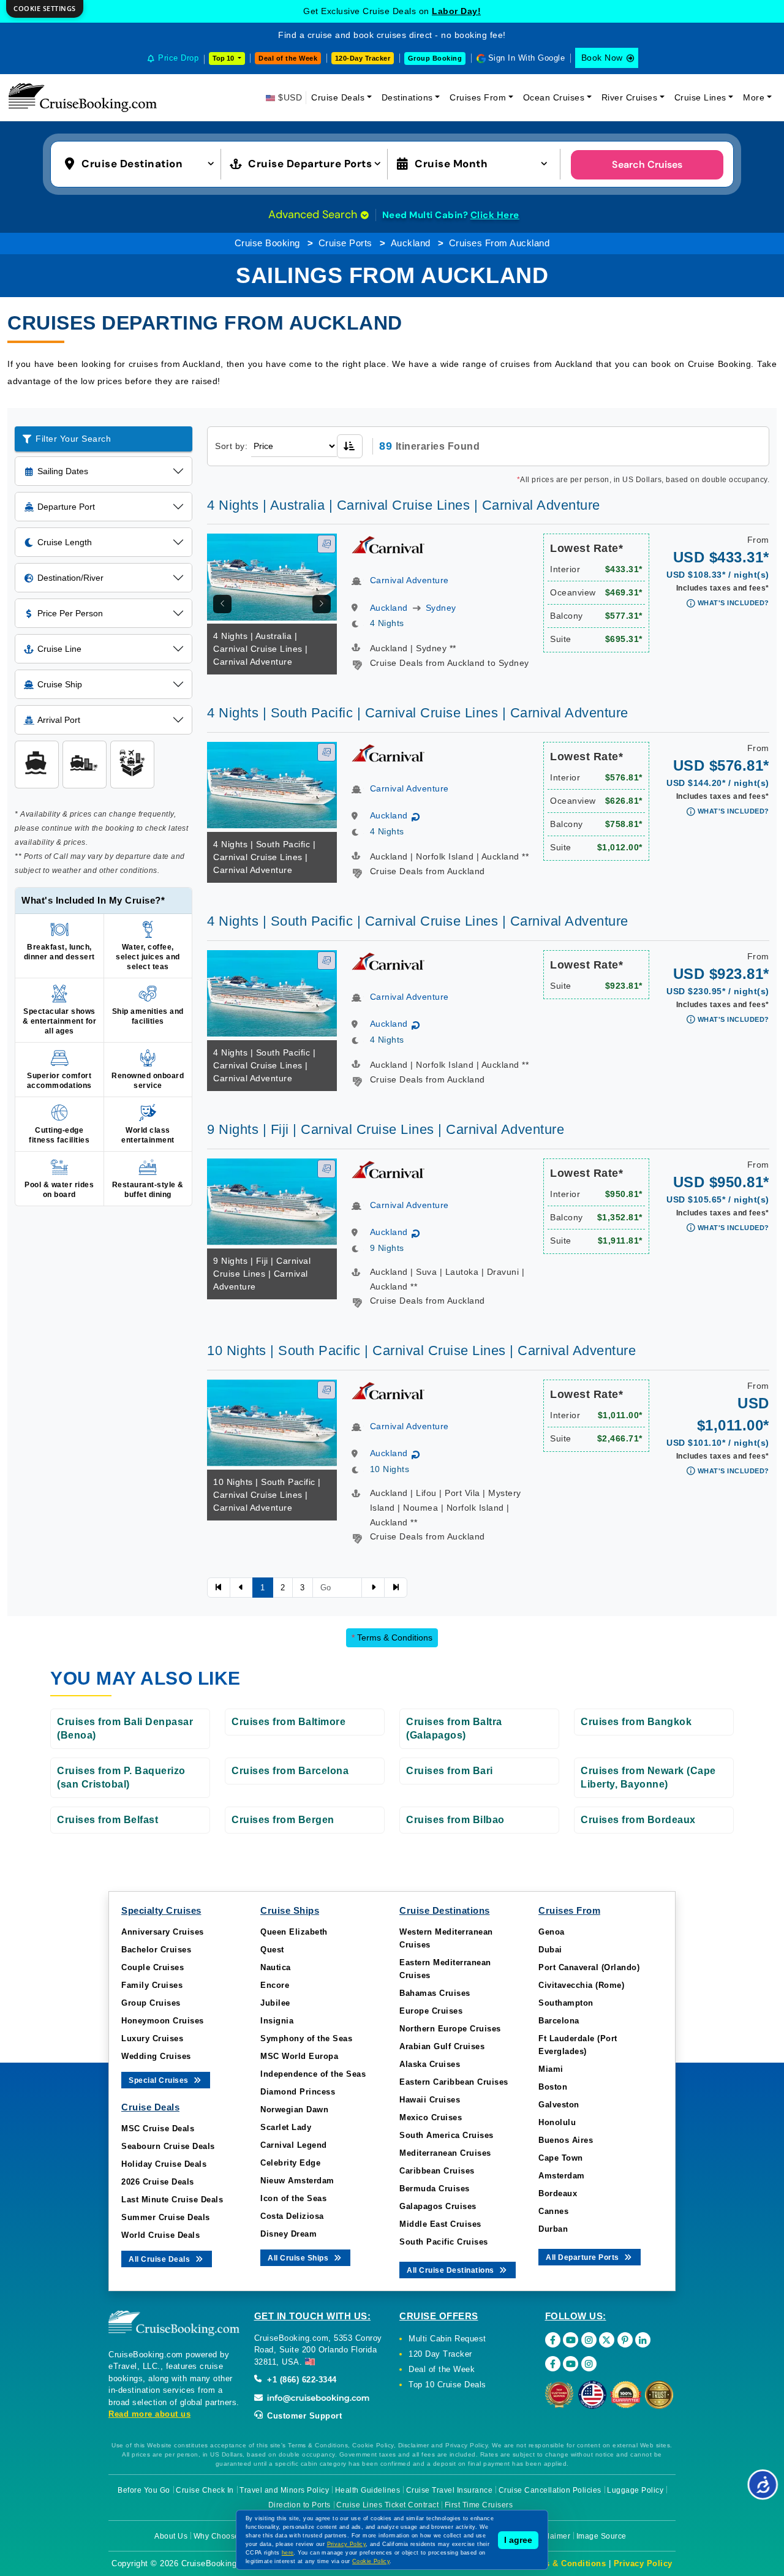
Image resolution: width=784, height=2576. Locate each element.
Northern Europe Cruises (450, 2029)
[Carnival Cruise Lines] (388, 544)
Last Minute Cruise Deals (172, 2200)
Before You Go (144, 2490)
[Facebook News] (553, 2364)
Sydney (441, 608)
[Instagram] (589, 2340)
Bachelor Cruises (156, 1950)
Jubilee (275, 2003)
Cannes (553, 2211)
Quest (272, 1950)
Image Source (601, 2536)
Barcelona (559, 2021)
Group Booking (435, 58)
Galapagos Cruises (438, 2206)
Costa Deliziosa (292, 2216)
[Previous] (222, 604)
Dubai (550, 1950)
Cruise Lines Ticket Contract (387, 2505)
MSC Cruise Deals (158, 2128)
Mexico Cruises (431, 2117)
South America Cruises (447, 2135)
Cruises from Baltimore (288, 1722)
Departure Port (66, 507)
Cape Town (561, 2158)
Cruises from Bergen (283, 1820)
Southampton (566, 2003)
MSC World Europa (299, 2056)
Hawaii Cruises (430, 2100)
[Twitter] (607, 2340)
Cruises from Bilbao (455, 1820)
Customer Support (303, 2416)
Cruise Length (65, 542)
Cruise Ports (345, 243)
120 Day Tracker (440, 2354)
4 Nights (387, 623)
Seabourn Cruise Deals (168, 2146)
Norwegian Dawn (294, 2110)
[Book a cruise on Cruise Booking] (83, 97)
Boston (553, 2087)
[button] (142, 163)
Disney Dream (288, 2234)
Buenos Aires (566, 2140)
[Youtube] (571, 2340)
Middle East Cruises (440, 2224)
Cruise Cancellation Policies (550, 2490)
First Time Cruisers (479, 2505)
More (754, 97)
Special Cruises (160, 2080)
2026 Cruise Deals (158, 2182)
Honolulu (557, 2122)
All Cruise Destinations (451, 2270)
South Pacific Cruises (444, 2242)
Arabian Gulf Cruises (442, 2046)
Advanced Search (314, 214)
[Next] (322, 604)
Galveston (559, 2105)
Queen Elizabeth (294, 1932)
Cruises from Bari (450, 1771)
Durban (553, 2229)
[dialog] (45, 9)
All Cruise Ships (299, 2258)
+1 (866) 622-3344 (301, 2380)
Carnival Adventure (409, 580)
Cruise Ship (60, 684)
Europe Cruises (431, 2011)
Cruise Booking (267, 243)
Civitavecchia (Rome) (581, 1985)
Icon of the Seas (293, 2198)
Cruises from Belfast (107, 1820)
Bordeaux (558, 2193)
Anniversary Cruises (163, 1932)
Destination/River (70, 578)
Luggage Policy (635, 2490)
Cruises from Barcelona (290, 1771)
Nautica (276, 1967)
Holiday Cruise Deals (164, 2164)
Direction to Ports (300, 2505)
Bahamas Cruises (435, 1993)
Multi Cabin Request (447, 2339)
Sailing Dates (63, 471)
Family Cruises (152, 1985)
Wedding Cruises (156, 2056)
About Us (171, 2536)
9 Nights (387, 1248)
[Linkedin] (643, 2340)
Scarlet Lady (286, 2127)
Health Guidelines (368, 2490)
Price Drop (178, 58)
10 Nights (390, 1469)
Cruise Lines (700, 97)
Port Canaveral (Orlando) (589, 1967)
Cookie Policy (371, 2561)
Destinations (407, 97)
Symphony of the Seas (306, 2038)
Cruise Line (59, 649)
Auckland (411, 243)
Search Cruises (647, 164)
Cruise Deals (338, 97)
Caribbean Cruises (437, 2171)
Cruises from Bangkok (636, 1722)
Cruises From (478, 97)
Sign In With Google (527, 58)
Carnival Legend (294, 2145)
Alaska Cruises (430, 2064)
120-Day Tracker (363, 58)
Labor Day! (456, 11)
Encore (275, 1985)
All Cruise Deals (160, 2259)
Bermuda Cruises (435, 2189)
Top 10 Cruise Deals (447, 2385)
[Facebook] (553, 2340)
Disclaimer (551, 2536)
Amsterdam (562, 2176)
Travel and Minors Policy (284, 2490)
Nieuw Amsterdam (297, 2181)
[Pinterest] (625, 2340)
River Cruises (630, 97)
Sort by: (231, 446)
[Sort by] (350, 446)
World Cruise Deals (160, 2235)
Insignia (277, 2021)
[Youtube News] (571, 2364)
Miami (551, 2069)
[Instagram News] (589, 2364)
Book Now (602, 58)
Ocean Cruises (554, 97)
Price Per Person (70, 613)
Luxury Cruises (152, 2038)
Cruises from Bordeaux (638, 1820)
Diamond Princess (298, 2092)
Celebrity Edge (290, 2163)
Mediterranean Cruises (445, 2153)
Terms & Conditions (392, 1637)
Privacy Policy (643, 2563)
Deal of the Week (288, 58)
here (288, 2553)
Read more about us (149, 2414)
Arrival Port (59, 720)
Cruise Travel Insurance (450, 2490)
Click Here (495, 215)
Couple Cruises (153, 1967)
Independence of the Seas (313, 2074)
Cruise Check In (205, 2490)
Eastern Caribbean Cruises (454, 2082)
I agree (518, 2540)
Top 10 (224, 58)
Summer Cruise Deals (166, 2217)
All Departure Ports (583, 2257)
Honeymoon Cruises (163, 2021)
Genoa (552, 1932)
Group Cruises (151, 2003)
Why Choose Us (223, 2536)
